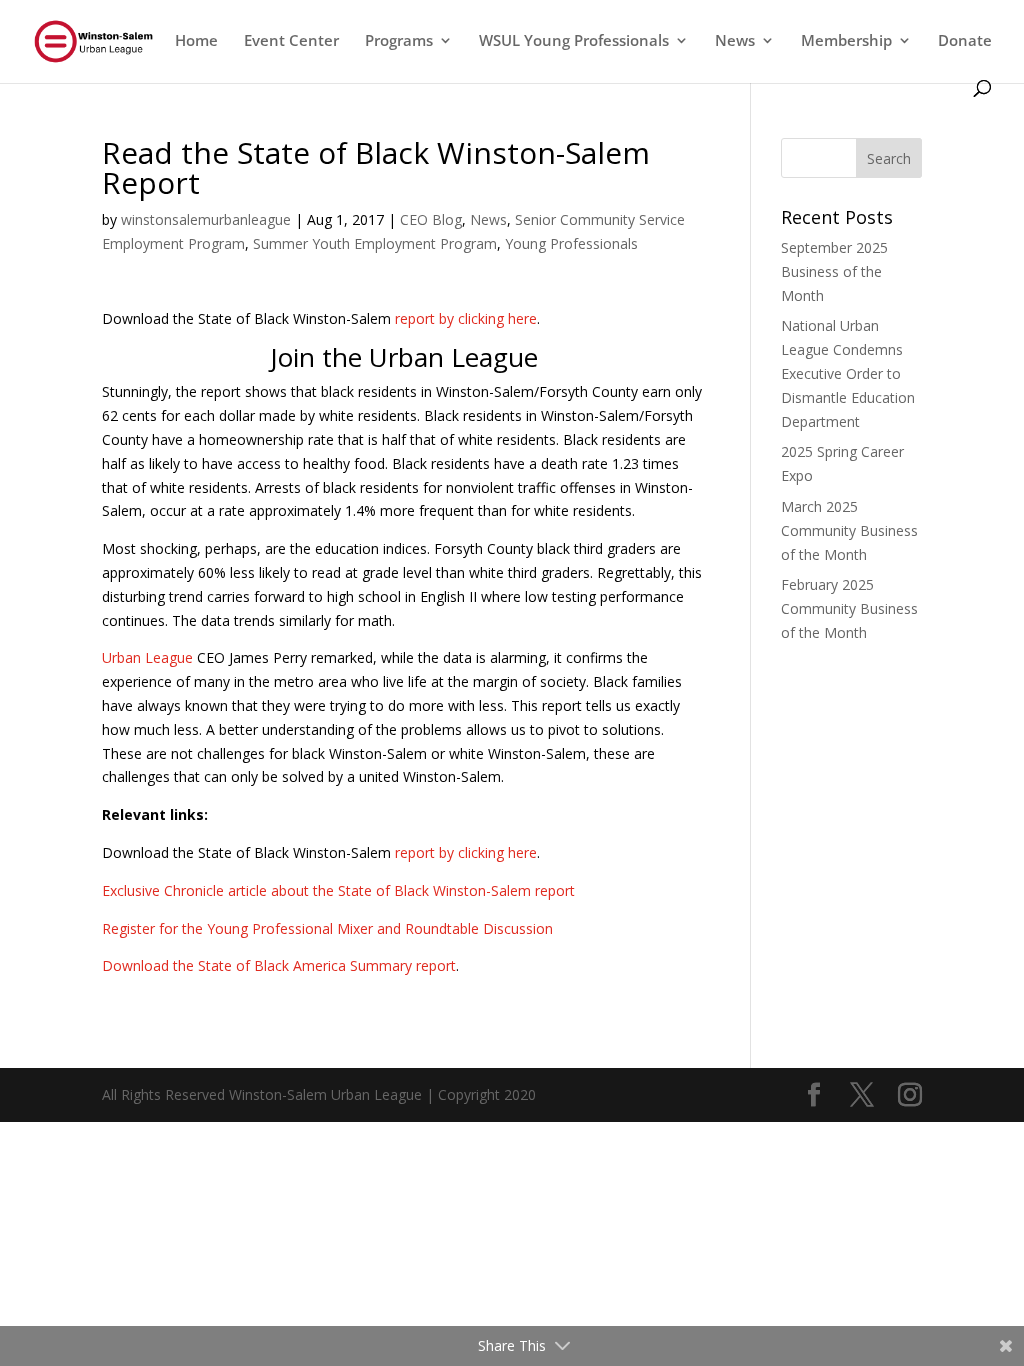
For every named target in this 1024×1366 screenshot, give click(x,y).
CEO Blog (431, 219)
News (488, 219)
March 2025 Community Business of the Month (849, 530)
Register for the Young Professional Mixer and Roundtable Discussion (327, 928)
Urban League (147, 657)
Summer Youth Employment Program (375, 243)
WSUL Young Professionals (574, 41)
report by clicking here (466, 318)
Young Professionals (571, 243)
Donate (965, 41)
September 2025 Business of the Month (834, 271)
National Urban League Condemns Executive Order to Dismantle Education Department (848, 373)
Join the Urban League (404, 357)
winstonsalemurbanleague (206, 219)
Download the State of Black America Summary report (279, 965)
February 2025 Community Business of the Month (849, 608)
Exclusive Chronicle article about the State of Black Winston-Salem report (338, 890)
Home (196, 41)
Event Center (291, 41)
